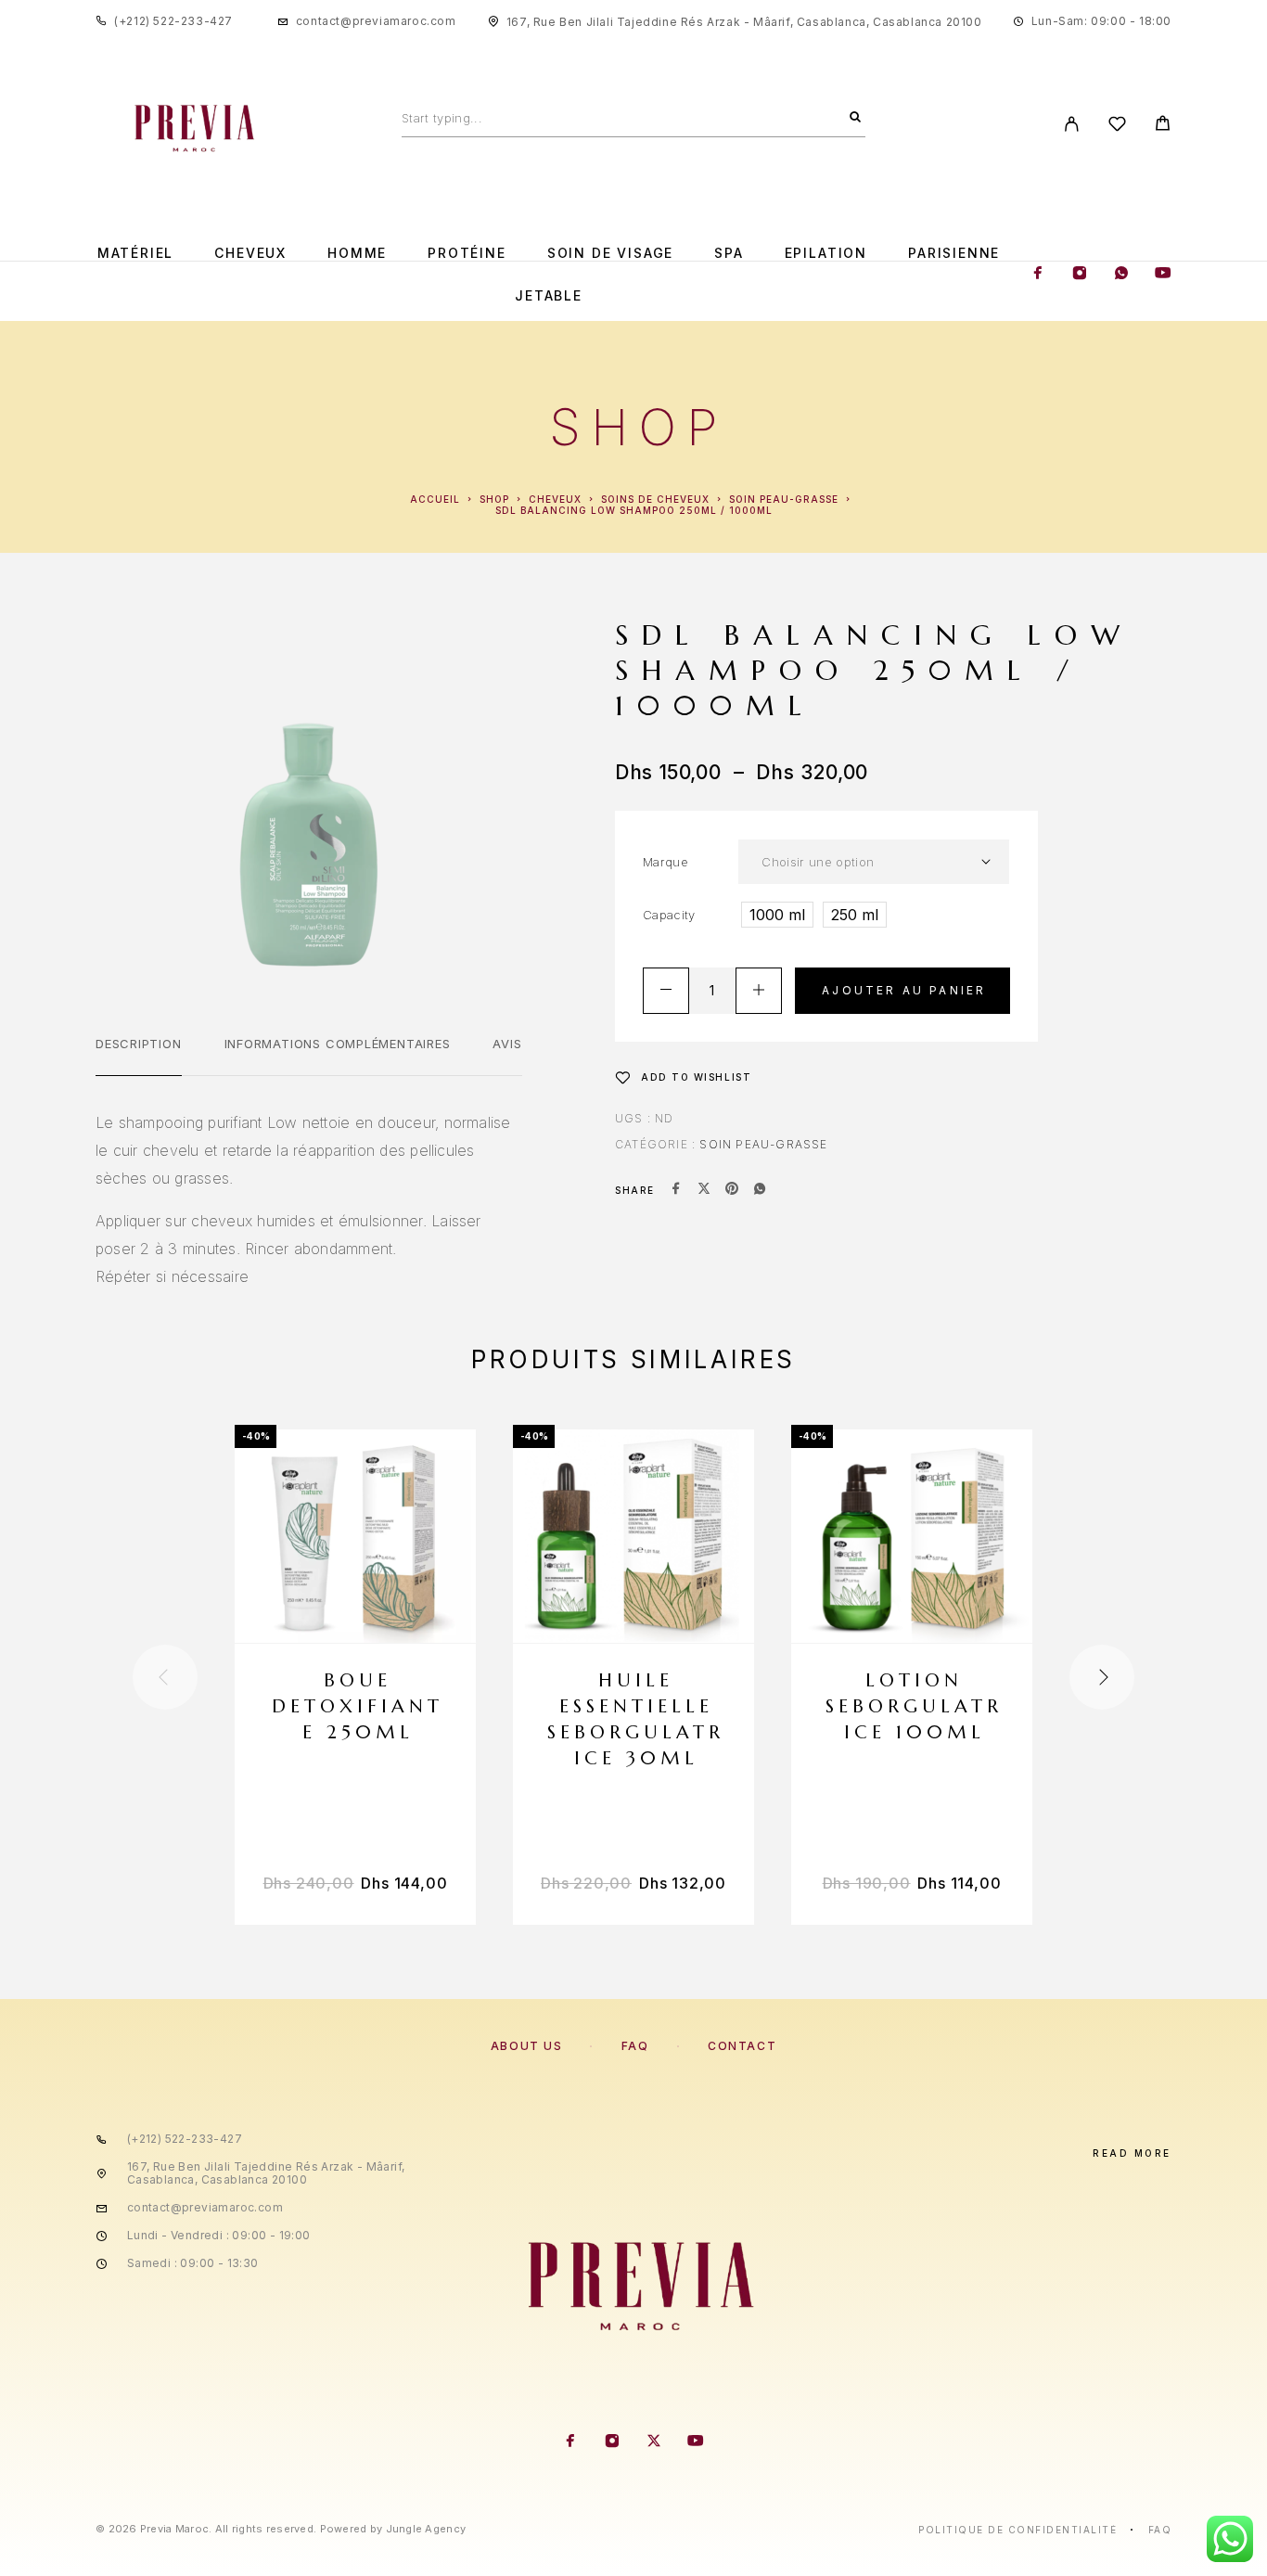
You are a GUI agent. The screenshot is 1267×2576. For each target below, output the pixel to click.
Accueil (435, 499)
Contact (742, 2046)
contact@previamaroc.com (376, 21)
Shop (494, 499)
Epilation (826, 253)
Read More (1132, 2153)
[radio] (777, 915)
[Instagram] (1080, 275)
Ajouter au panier (904, 990)
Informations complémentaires (338, 1044)
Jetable (549, 296)
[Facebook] (1038, 275)
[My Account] (1072, 124)
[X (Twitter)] (654, 2442)
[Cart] (1163, 126)
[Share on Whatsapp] (760, 1190)
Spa (729, 253)
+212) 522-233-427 (176, 21)
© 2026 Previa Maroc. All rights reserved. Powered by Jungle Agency (281, 2529)
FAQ (635, 2046)
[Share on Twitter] (704, 1190)
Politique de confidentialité (1017, 2530)
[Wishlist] (1117, 127)
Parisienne (954, 253)
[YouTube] (1163, 275)
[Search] (855, 118)
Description (139, 1044)
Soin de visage (610, 253)
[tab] (139, 1056)
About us (526, 2046)
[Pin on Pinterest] (732, 1190)
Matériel (136, 253)
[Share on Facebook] (676, 1190)
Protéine (467, 253)
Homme (357, 253)
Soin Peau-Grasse (784, 499)
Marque (665, 862)
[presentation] (165, 1677)
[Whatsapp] (1121, 275)
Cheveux (250, 253)
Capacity (669, 915)
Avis (507, 1044)
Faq (1160, 2530)
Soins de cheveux (655, 499)
